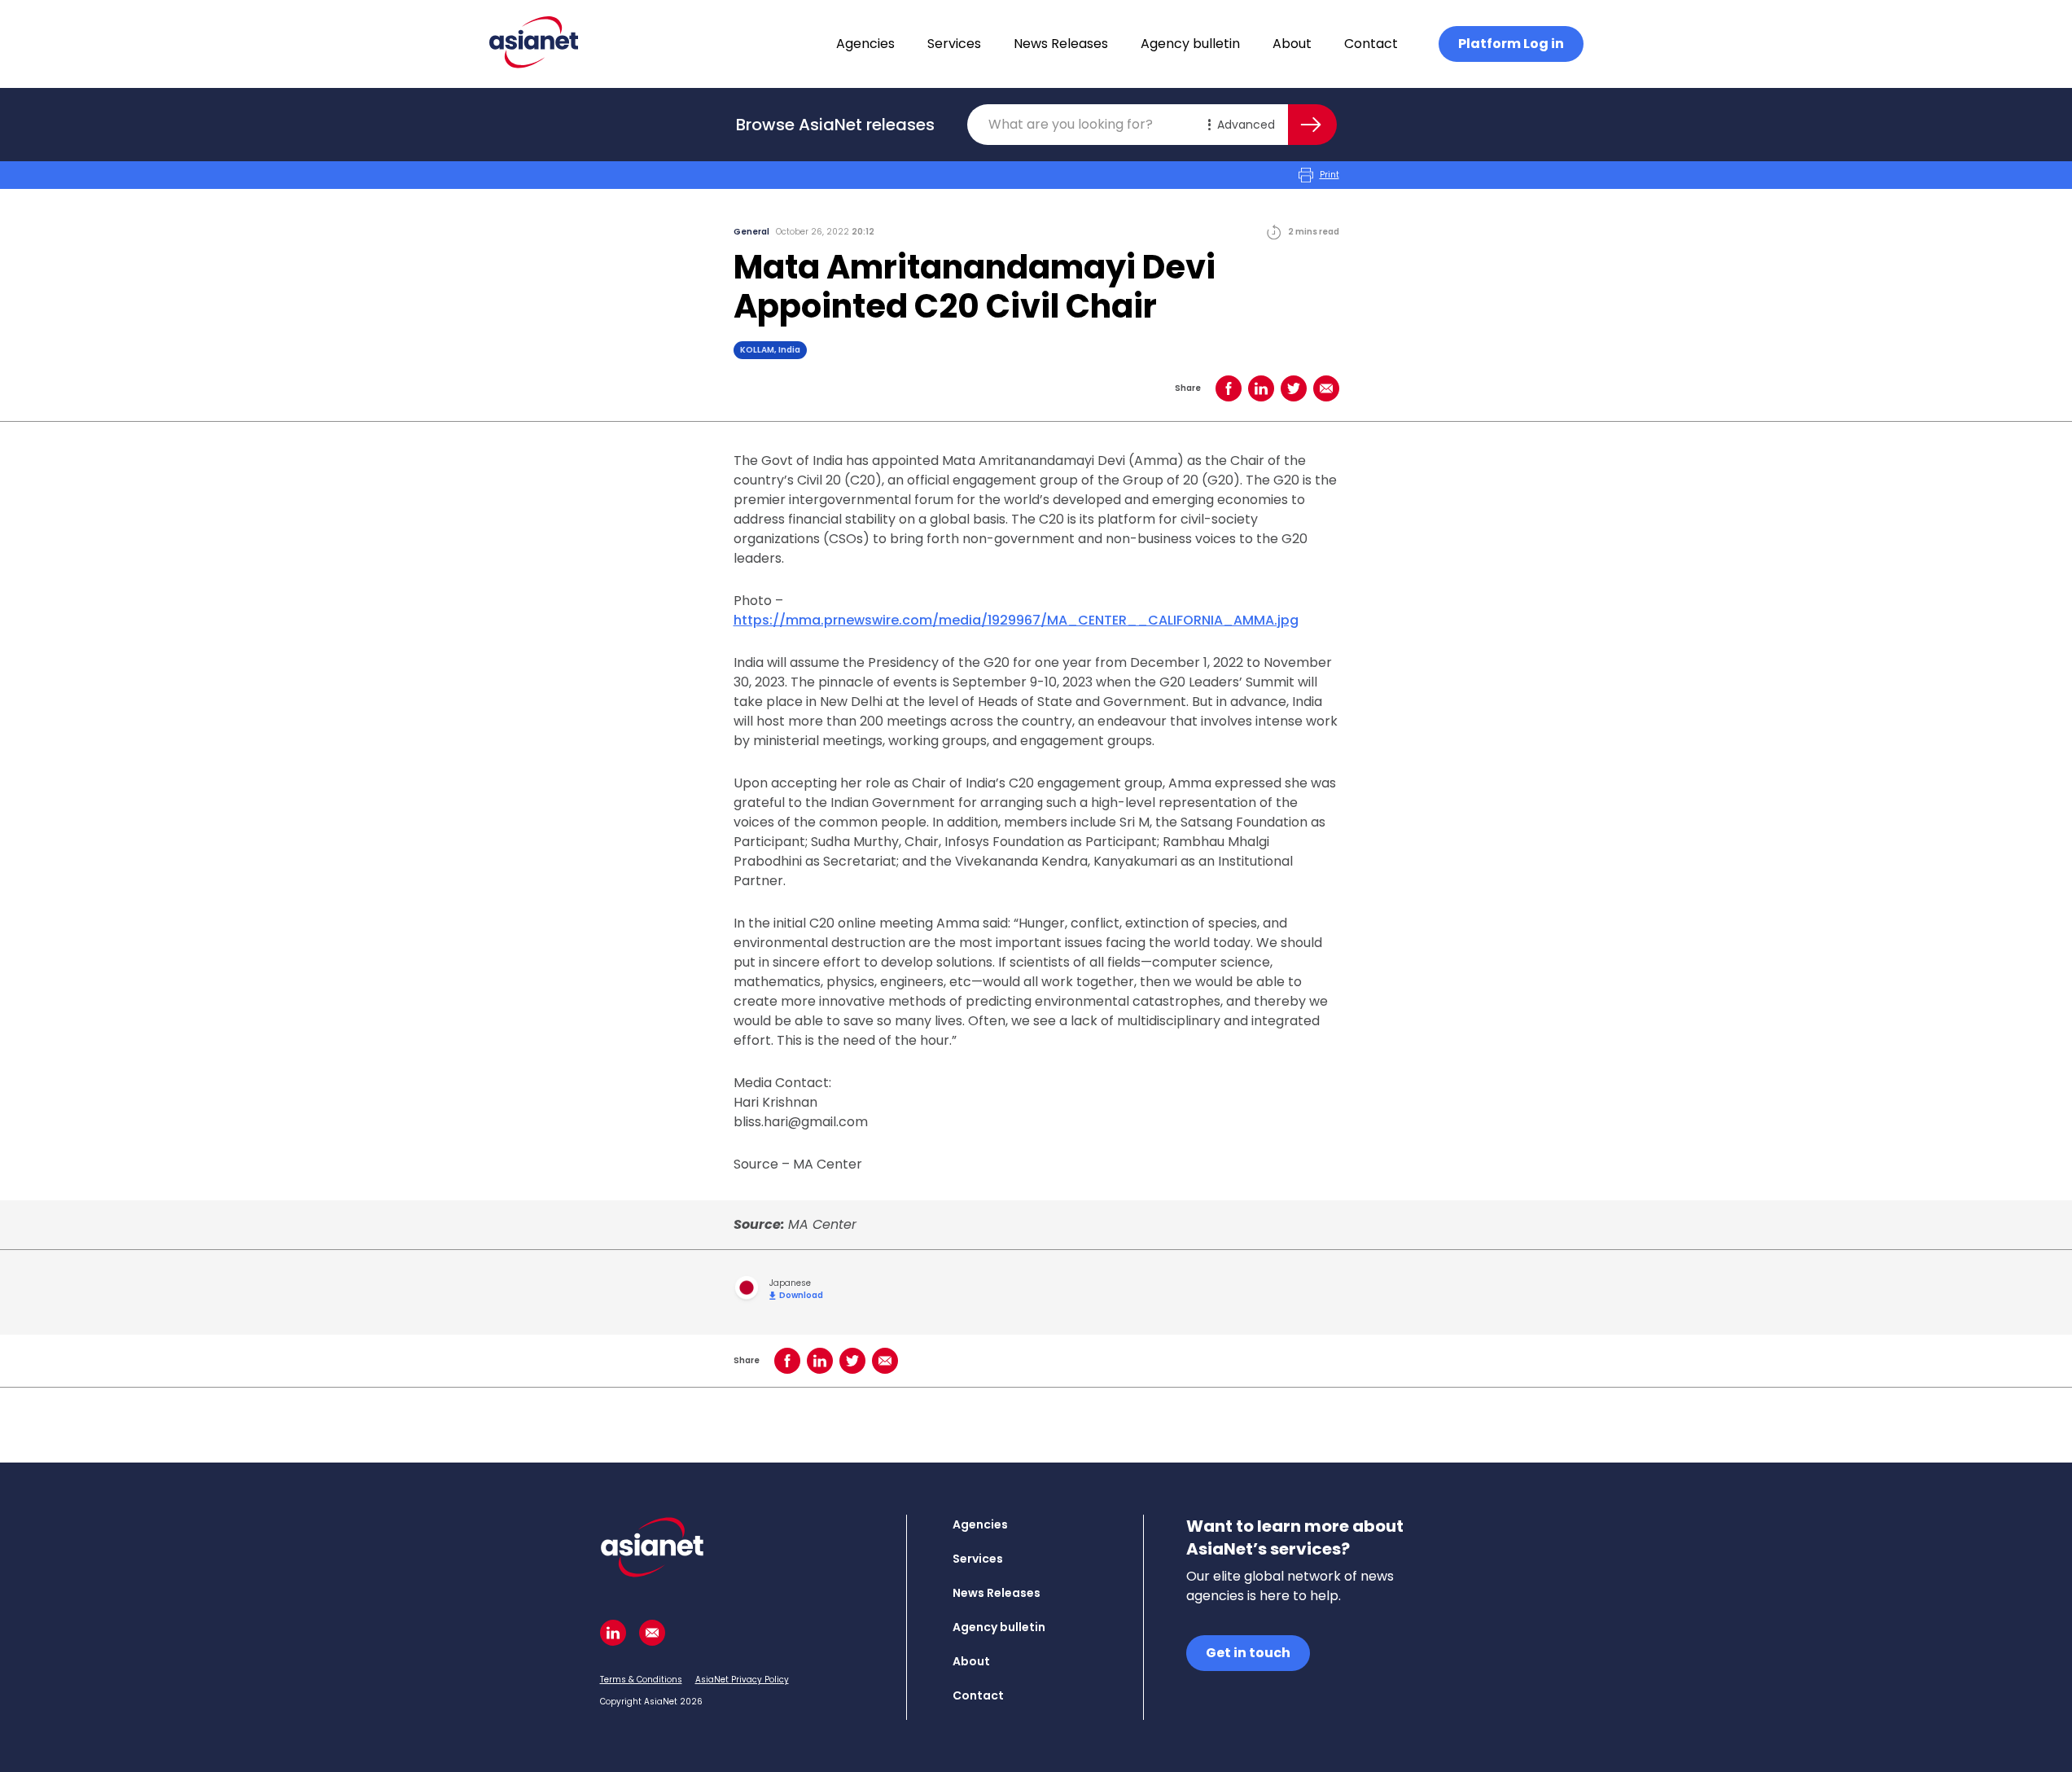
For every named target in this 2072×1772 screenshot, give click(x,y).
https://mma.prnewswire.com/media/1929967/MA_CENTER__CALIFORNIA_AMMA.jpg (1016, 620)
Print (1329, 175)
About (1292, 44)
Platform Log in (1511, 44)
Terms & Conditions (641, 1680)
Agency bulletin (1190, 44)
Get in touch (1248, 1653)
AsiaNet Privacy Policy (742, 1680)
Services (954, 44)
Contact (1371, 44)
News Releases (1061, 44)
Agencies (865, 44)
